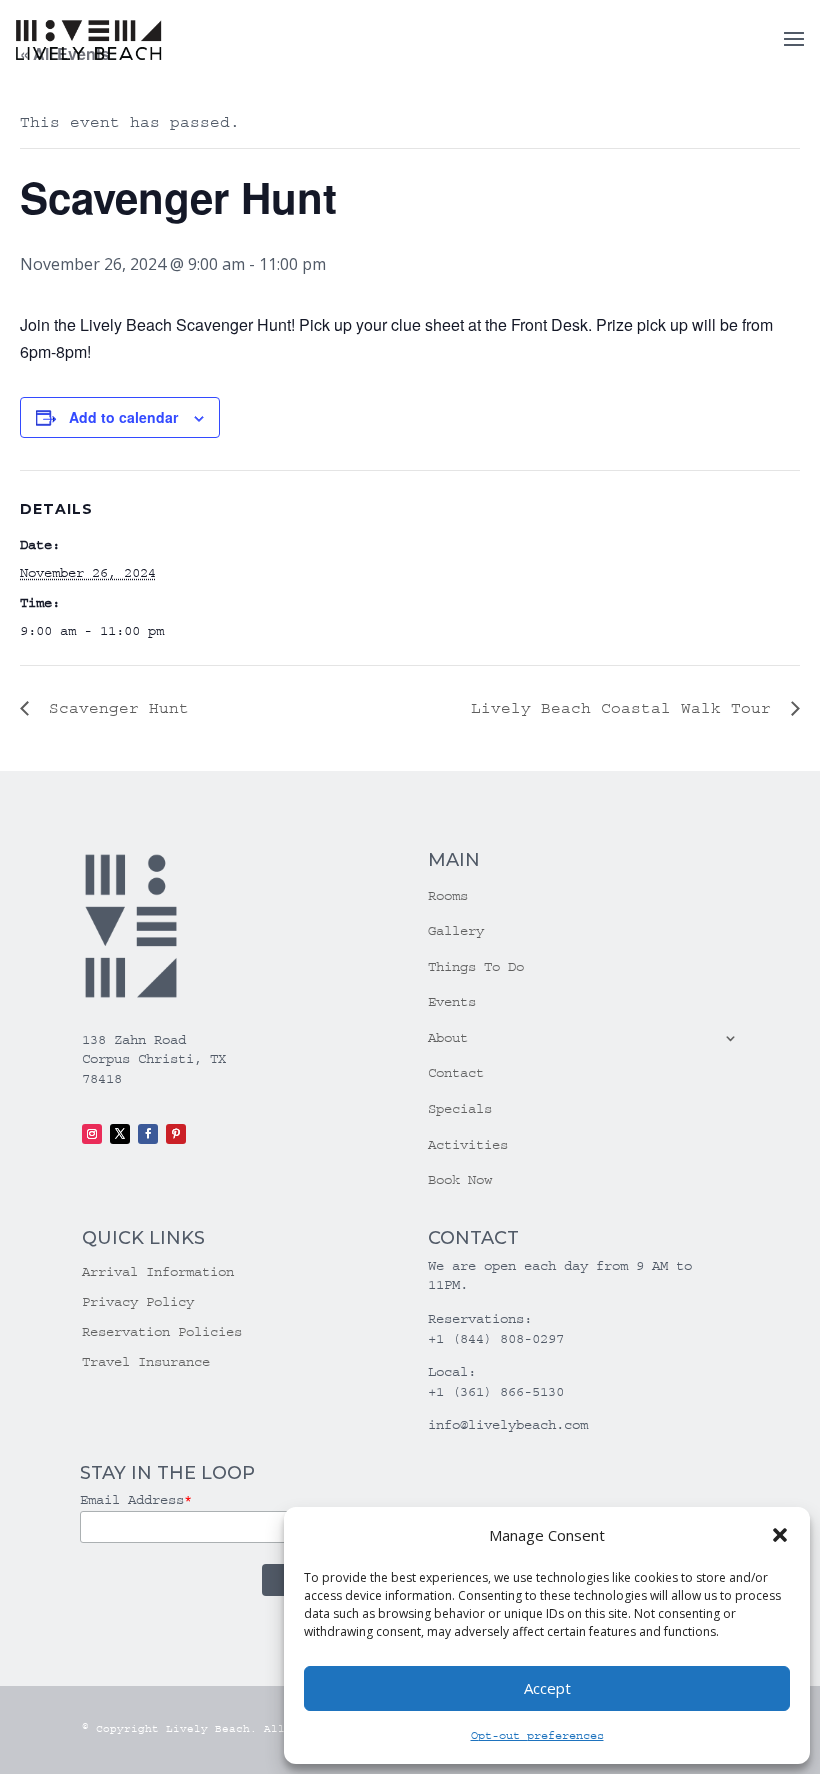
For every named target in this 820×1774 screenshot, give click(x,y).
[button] (780, 1535)
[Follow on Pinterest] (176, 1134)
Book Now (460, 1180)
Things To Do (476, 967)
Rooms (448, 896)
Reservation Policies (162, 1332)
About (448, 1038)
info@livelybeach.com (508, 1425)
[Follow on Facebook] (148, 1134)
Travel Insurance (146, 1362)
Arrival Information (158, 1272)
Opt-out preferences (537, 1735)
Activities (468, 1145)
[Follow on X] (120, 1134)
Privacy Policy (138, 1302)
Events (452, 1002)
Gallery (456, 931)
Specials (460, 1109)
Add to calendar (123, 417)
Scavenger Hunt (114, 708)
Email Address (136, 1500)
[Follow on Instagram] (92, 1134)
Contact (456, 1073)
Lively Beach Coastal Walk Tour (626, 708)
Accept (547, 1688)
